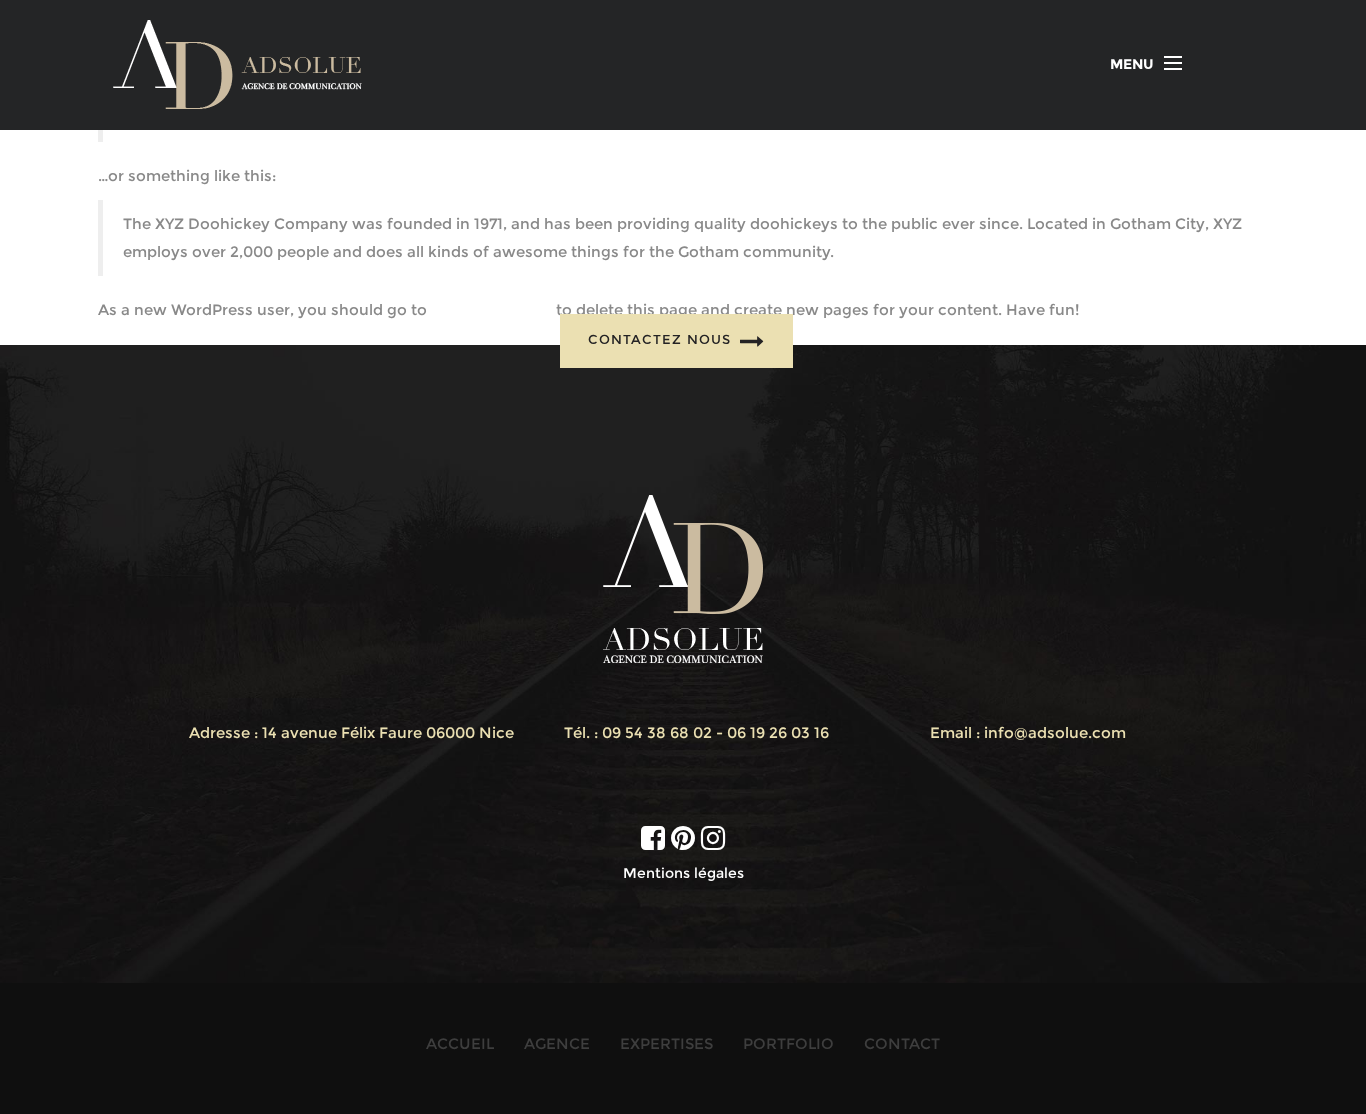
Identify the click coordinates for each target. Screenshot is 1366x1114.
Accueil (460, 1043)
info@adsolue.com (1055, 732)
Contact (902, 1043)
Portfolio (788, 1043)
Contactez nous (662, 339)
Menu (1132, 64)
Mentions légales (683, 873)
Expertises (666, 1043)
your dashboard (491, 309)
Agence (557, 1043)
